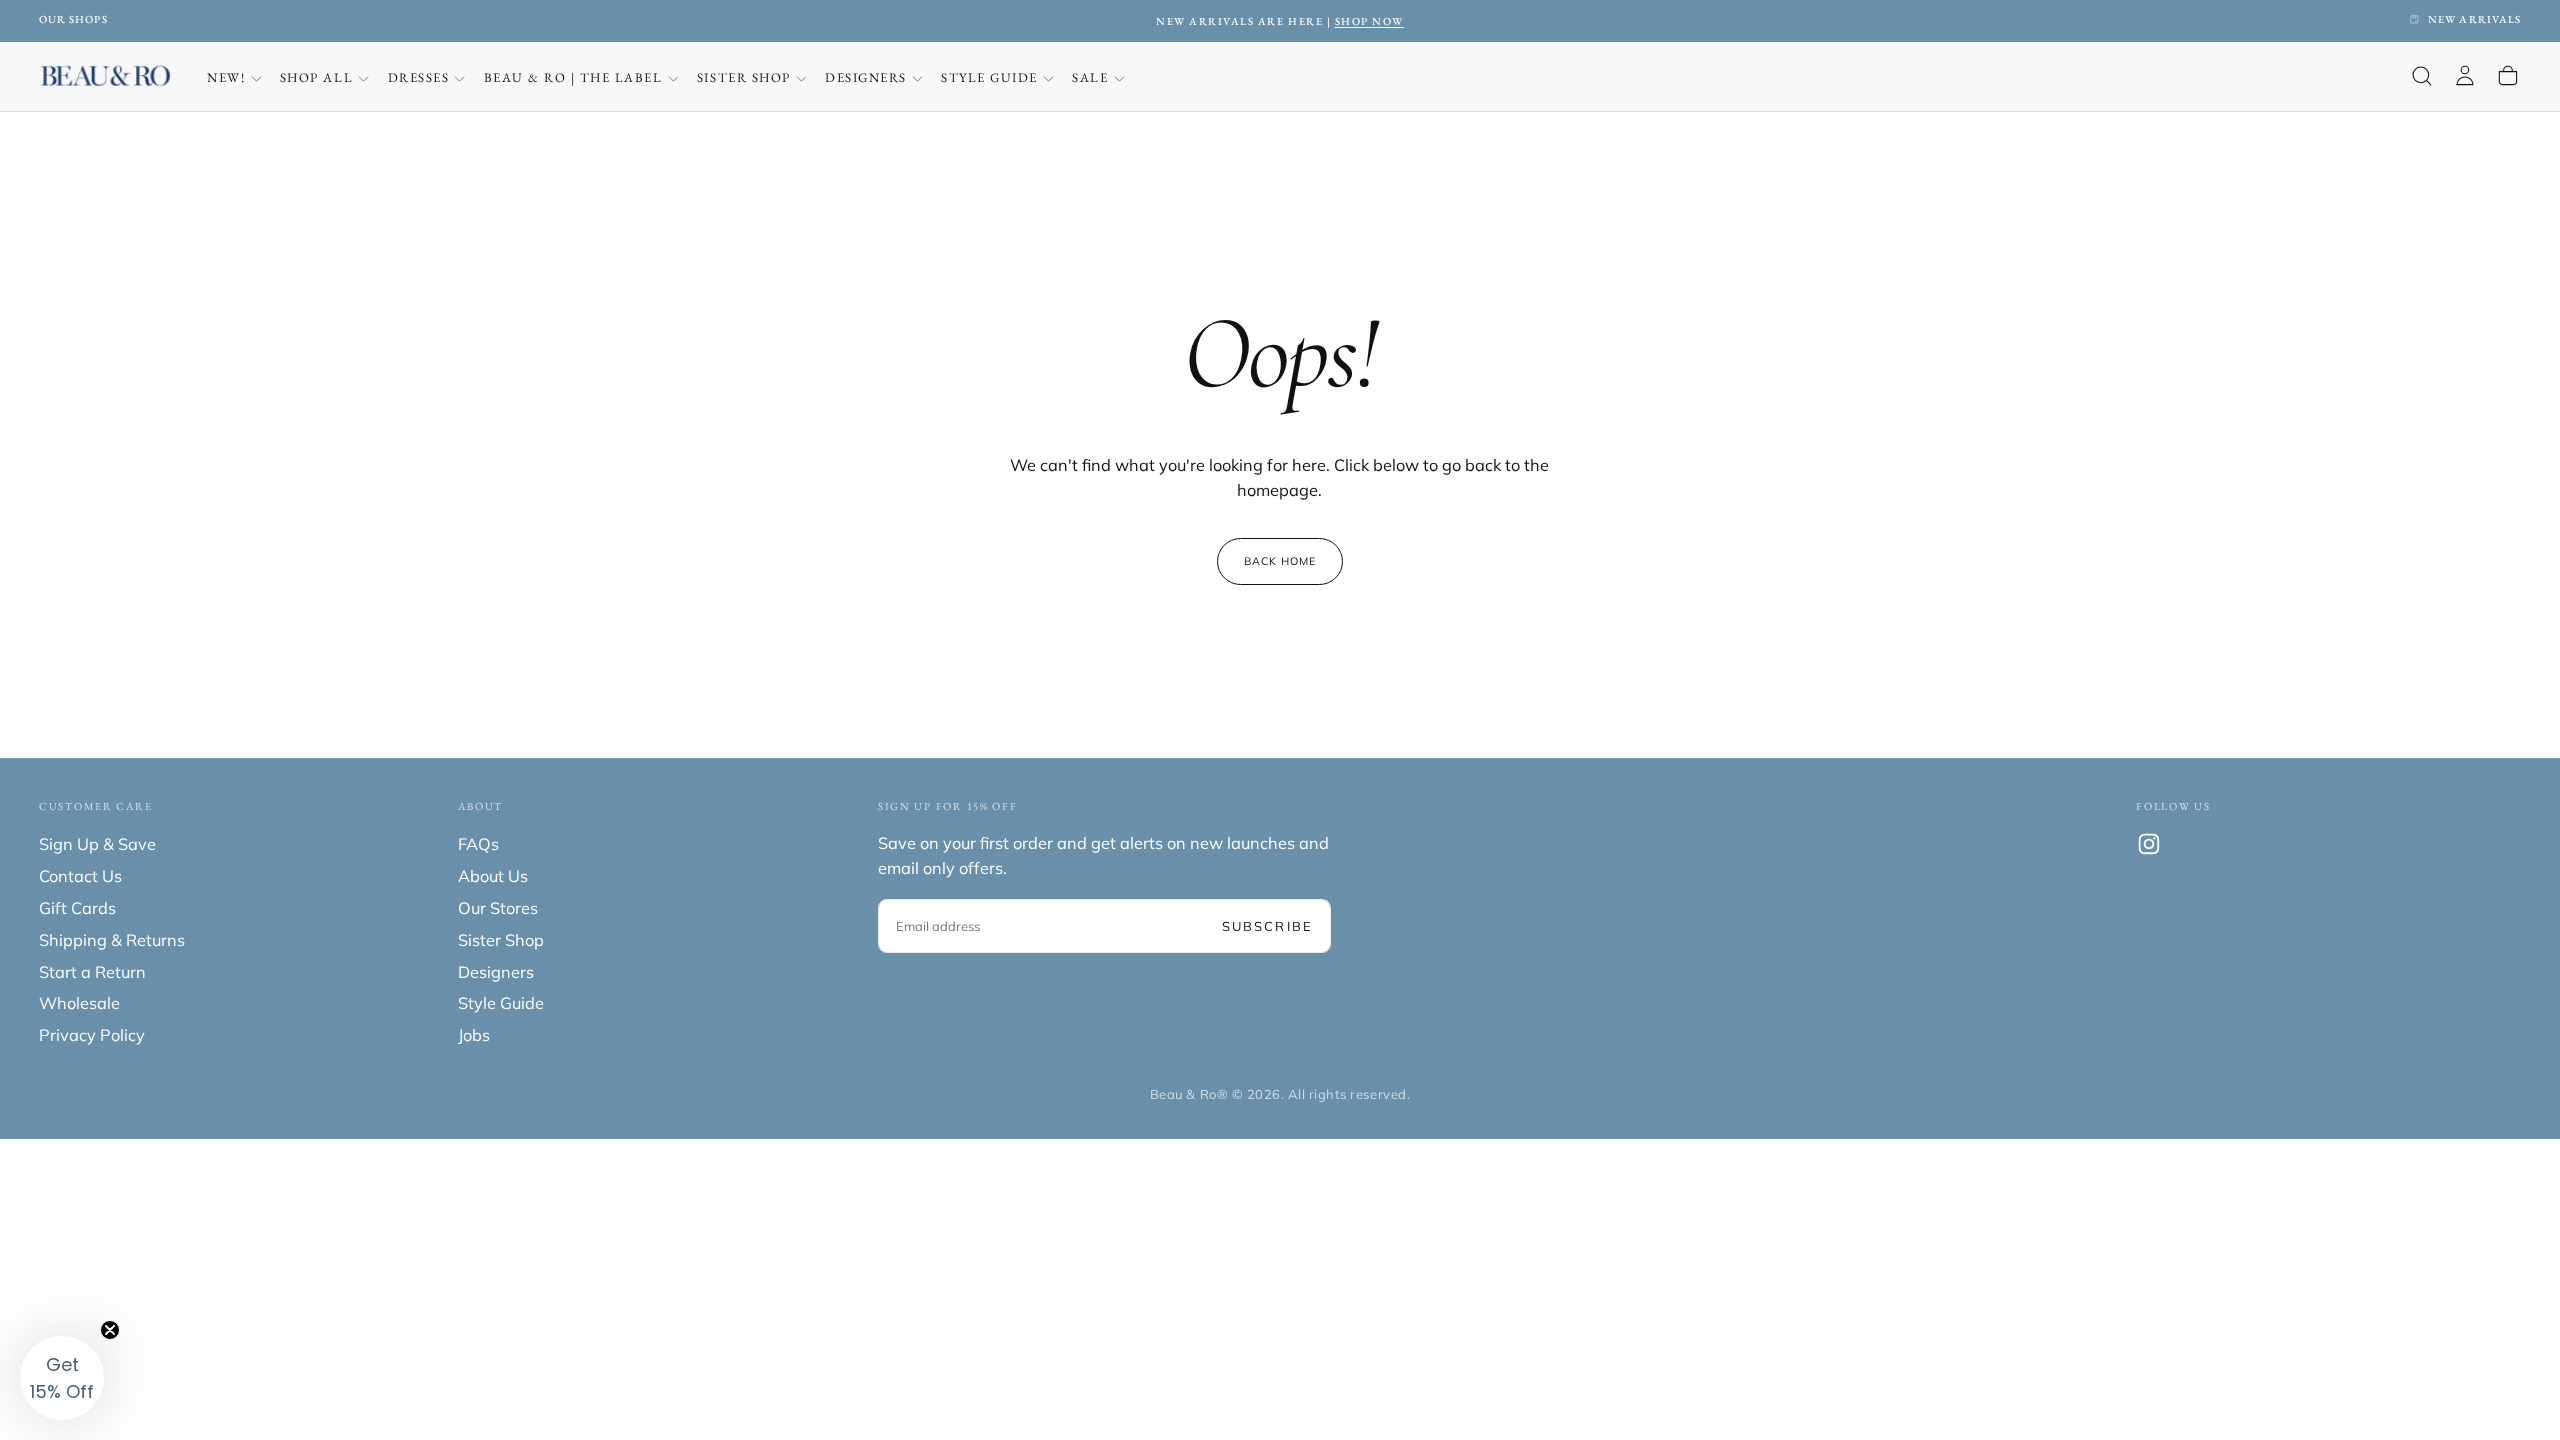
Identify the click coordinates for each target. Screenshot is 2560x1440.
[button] (2422, 76)
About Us (493, 876)
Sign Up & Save (97, 844)
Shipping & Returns (112, 940)
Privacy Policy (92, 1035)
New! (226, 77)
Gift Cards (77, 908)
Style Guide (989, 77)
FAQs (478, 844)
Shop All (316, 77)
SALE (1090, 77)
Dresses (419, 77)
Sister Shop (744, 77)
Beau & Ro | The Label (573, 77)
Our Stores (498, 908)
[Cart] (2508, 76)
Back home (1280, 561)
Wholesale (79, 1003)
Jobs (474, 1035)
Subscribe (1267, 926)
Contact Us (80, 876)
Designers (866, 77)
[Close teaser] (110, 1330)
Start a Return (92, 972)
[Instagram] (2149, 844)
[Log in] (2465, 76)
